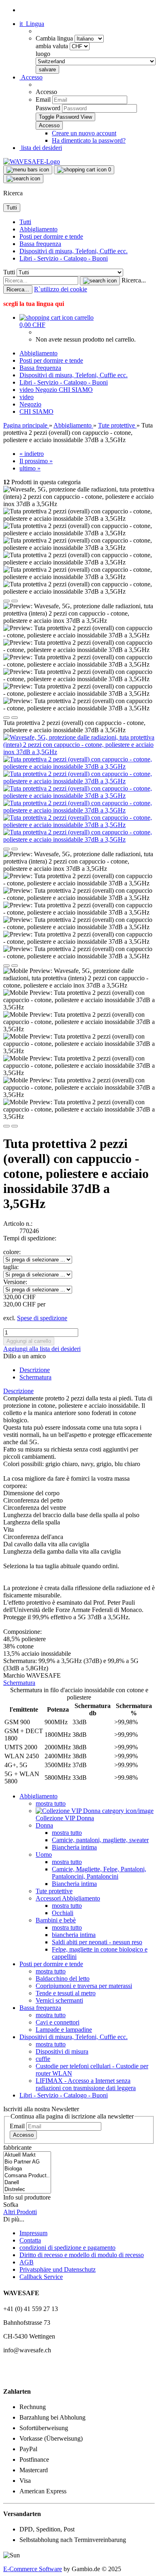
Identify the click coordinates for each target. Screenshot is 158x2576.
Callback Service (41, 2277)
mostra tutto (51, 1803)
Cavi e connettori (58, 2022)
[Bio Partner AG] (27, 2162)
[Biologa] (27, 2169)
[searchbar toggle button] (23, 179)
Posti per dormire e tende (51, 236)
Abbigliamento (38, 229)
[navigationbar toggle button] (28, 170)
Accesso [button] (31, 77)
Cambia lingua (55, 38)
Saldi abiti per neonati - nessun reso (97, 1942)
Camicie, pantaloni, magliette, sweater (100, 1840)
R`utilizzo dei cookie (61, 289)
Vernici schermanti (59, 2000)
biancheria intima (74, 1935)
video (27, 390)
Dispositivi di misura (62, 2051)
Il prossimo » (36, 461)
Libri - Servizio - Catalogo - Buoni (64, 258)
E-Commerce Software (33, 2569)
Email (43, 99)
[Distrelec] (27, 2190)
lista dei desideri (41, 148)
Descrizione (35, 1370)
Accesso (23, 2135)
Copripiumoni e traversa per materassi (84, 1986)
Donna (44, 1825)
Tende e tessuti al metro (66, 1993)
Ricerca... (134, 280)
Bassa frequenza (40, 244)
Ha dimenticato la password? (89, 140)
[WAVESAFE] (32, 161)
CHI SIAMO (76, 390)
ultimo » (30, 468)
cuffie (43, 2059)
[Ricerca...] (100, 281)
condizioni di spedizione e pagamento (67, 2248)
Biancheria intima (74, 1847)
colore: (12, 1252)
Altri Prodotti (20, 2212)
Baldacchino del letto (63, 1978)
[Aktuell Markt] (27, 2155)
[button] (32, 24)
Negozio (47, 390)
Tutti (25, 222)
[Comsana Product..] (27, 2176)
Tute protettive (54, 1891)
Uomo (44, 1855)
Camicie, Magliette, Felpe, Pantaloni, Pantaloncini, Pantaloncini (99, 1873)
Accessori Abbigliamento (68, 1898)
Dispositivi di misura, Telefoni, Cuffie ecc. (74, 251)
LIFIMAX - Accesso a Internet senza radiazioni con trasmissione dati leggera (86, 2084)
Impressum (33, 2233)
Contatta (30, 2240)
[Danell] (27, 2183)
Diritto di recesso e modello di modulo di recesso (82, 2255)
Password (48, 108)
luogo (43, 54)
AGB (27, 2262)
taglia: (11, 1267)
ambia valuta (53, 46)
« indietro (32, 454)
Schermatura (35, 1377)
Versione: (15, 1282)
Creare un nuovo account (84, 133)
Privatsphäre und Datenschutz (58, 2269)
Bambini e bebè (56, 1920)
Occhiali (63, 1913)
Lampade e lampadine (64, 2030)
